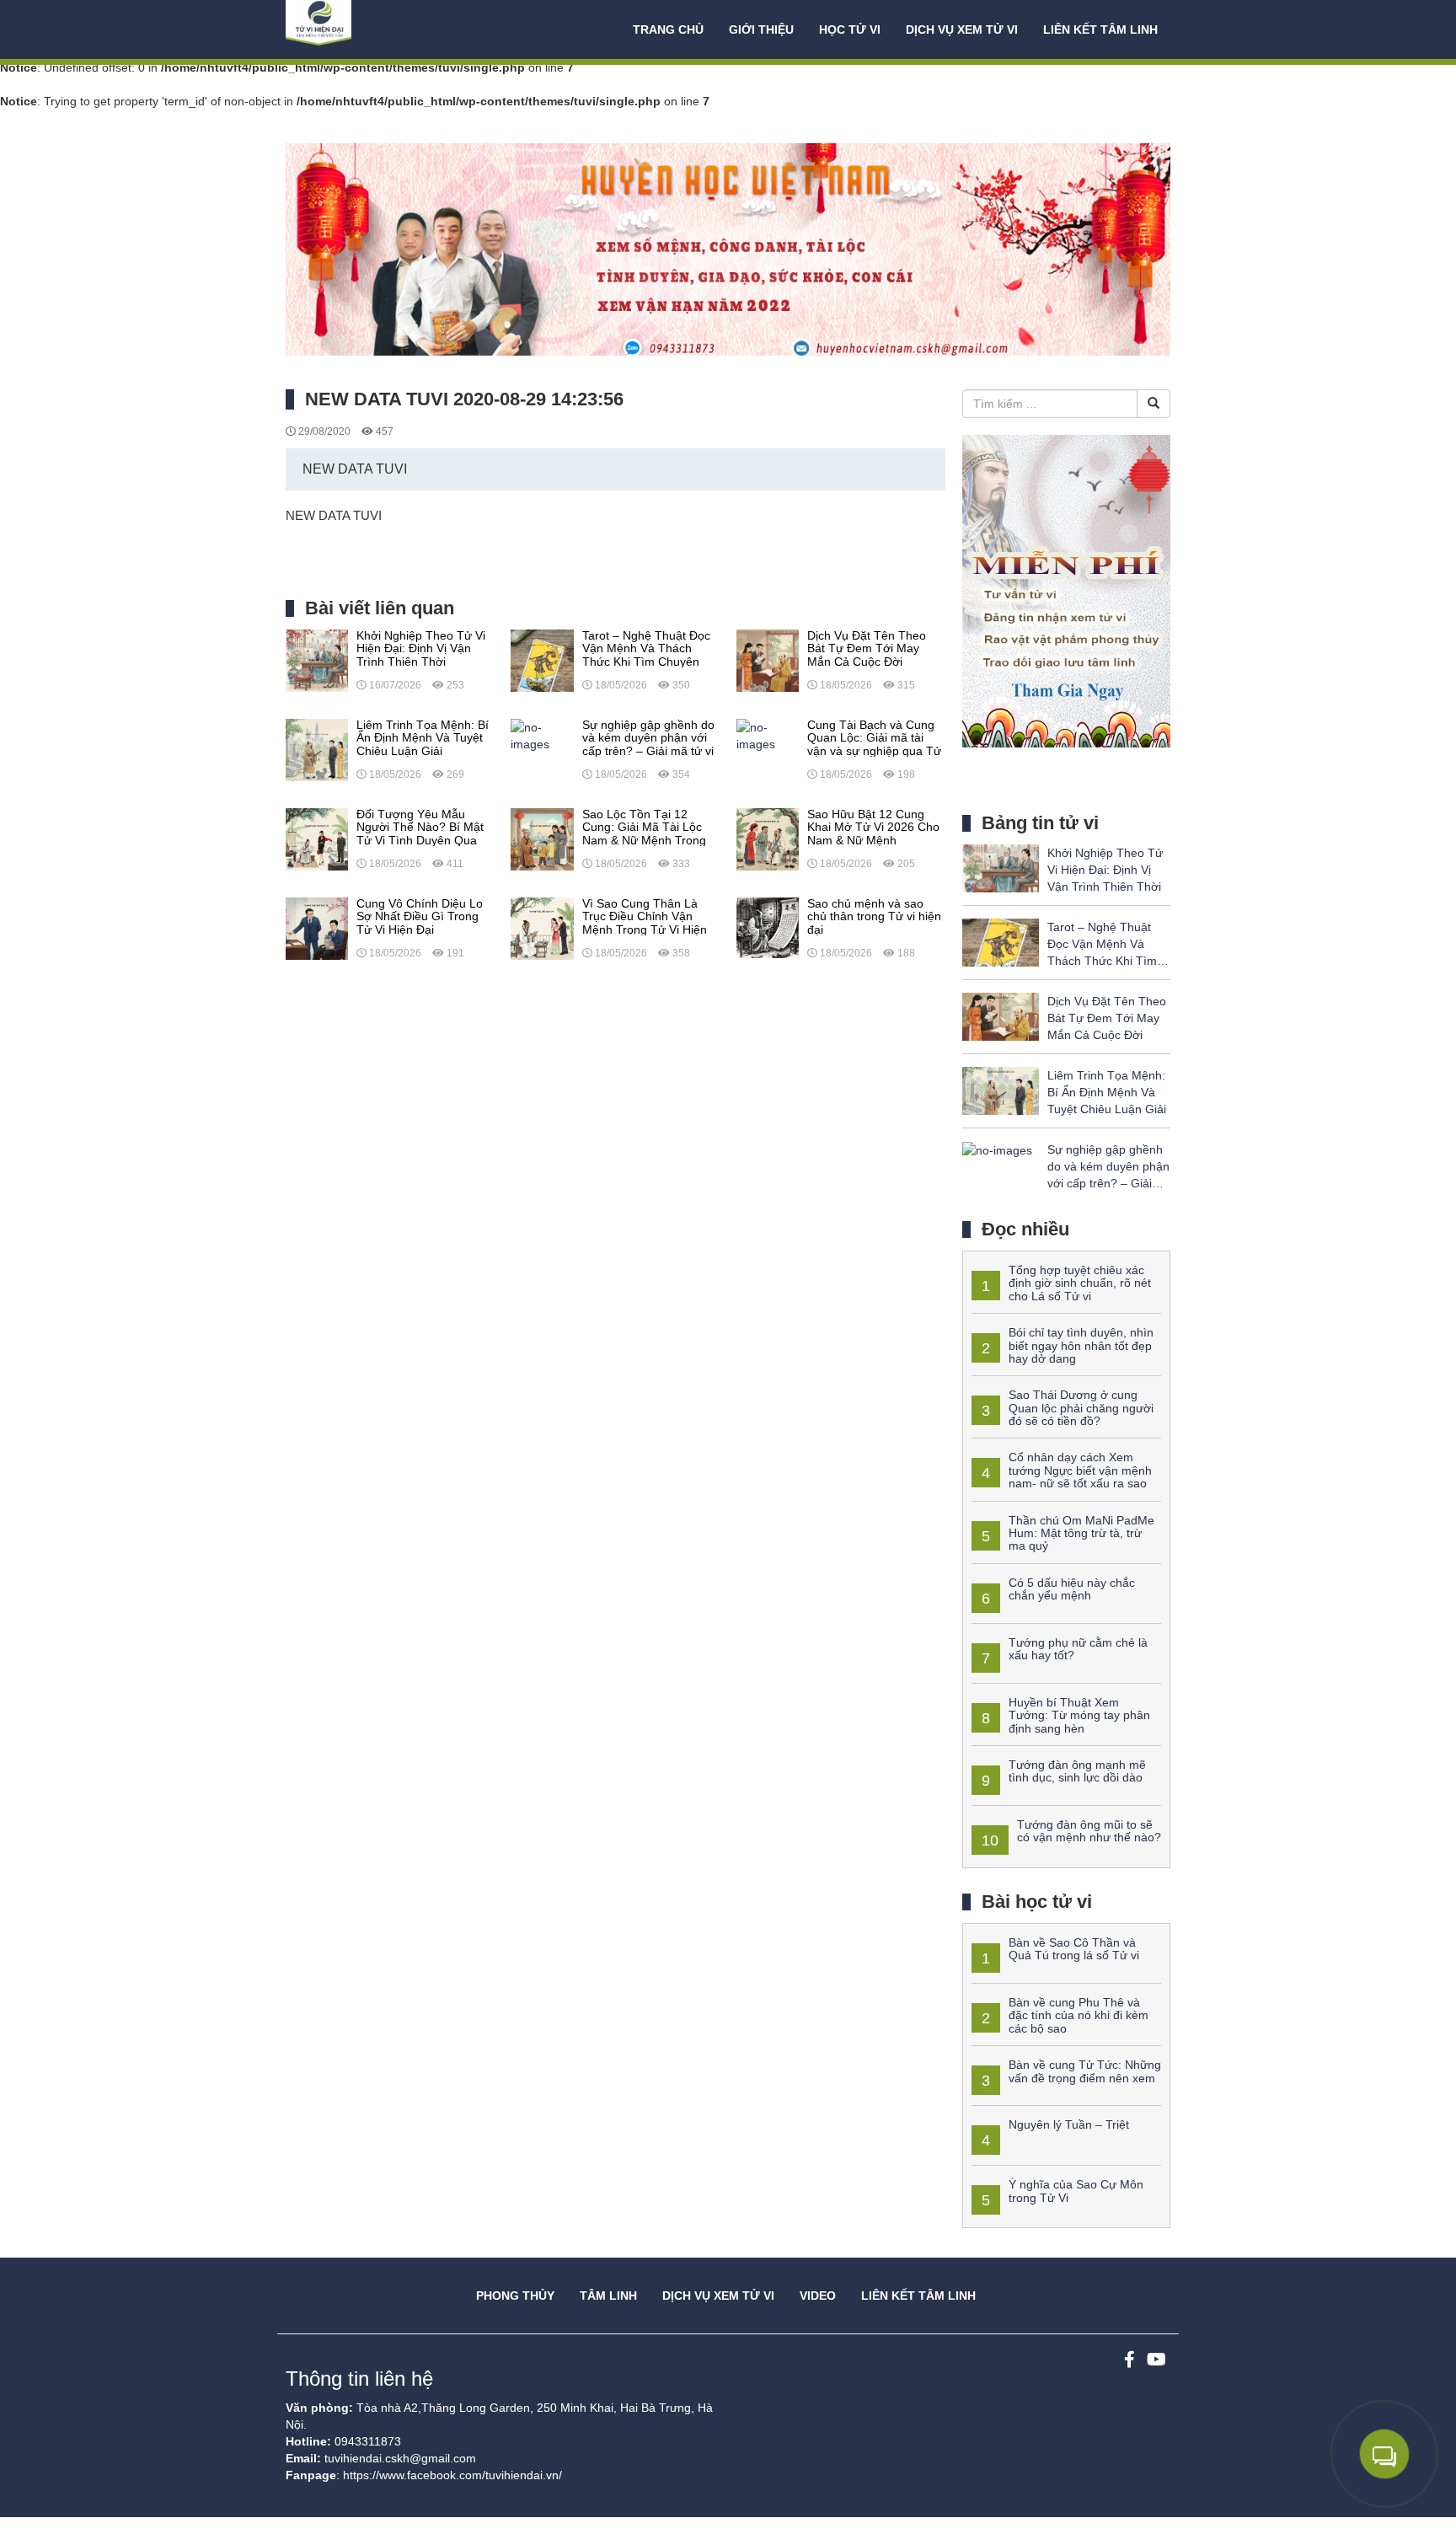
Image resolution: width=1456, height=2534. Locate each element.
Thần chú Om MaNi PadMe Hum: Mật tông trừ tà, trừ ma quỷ (1081, 1533)
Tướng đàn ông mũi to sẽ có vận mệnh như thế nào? (1089, 1831)
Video (818, 2296)
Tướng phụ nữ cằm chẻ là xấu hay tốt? (1078, 1649)
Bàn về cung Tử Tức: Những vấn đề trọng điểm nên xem (1085, 2071)
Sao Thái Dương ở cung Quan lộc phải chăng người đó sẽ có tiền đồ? (1081, 1408)
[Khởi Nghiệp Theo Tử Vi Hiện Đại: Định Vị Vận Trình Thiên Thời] (317, 660)
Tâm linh (608, 2296)
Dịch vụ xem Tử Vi (962, 29)
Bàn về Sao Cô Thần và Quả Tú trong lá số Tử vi (1074, 1949)
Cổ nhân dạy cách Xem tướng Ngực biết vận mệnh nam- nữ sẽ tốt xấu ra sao (1080, 1470)
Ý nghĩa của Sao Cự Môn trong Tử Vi (1076, 2191)
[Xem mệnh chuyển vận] (370, 29)
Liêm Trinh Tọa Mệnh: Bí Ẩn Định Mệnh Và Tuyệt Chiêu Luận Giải (1107, 1092)
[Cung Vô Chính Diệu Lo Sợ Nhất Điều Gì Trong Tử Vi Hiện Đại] (317, 928)
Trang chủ (668, 29)
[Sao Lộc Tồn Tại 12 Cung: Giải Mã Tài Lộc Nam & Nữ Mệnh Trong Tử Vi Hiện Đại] (542, 838)
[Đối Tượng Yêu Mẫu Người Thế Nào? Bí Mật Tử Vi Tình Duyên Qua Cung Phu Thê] (317, 838)
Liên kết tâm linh (1100, 29)
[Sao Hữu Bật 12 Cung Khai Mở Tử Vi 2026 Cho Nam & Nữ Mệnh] (768, 838)
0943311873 (368, 2441)
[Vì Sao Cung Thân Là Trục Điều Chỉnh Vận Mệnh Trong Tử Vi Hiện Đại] (542, 928)
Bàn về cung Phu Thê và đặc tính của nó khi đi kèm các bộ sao (1079, 2015)
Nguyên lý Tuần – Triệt (1069, 2124)
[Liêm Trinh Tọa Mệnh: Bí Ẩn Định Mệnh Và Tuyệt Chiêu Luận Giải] (317, 749)
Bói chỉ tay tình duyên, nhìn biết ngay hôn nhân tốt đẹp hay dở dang (1081, 1345)
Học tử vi (850, 29)
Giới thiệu (761, 29)
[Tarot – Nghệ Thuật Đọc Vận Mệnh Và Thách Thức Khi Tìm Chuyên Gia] (542, 660)
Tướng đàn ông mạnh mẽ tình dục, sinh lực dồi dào (1077, 1771)
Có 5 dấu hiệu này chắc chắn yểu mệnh (1072, 1589)
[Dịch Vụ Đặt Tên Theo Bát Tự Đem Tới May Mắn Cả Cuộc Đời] (768, 660)
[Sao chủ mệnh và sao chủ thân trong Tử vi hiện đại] (768, 928)
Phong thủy (515, 2296)
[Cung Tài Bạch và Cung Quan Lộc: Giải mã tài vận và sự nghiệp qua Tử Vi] (768, 735)
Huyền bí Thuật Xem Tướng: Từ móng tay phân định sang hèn (1079, 1715)
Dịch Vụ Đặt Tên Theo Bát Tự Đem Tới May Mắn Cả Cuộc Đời (1107, 1018)
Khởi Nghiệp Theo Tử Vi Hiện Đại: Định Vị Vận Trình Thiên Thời (1105, 870)
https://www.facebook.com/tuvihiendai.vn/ (452, 2475)
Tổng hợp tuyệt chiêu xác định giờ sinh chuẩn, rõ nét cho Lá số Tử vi (1080, 1283)
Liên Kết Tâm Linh (918, 2296)
